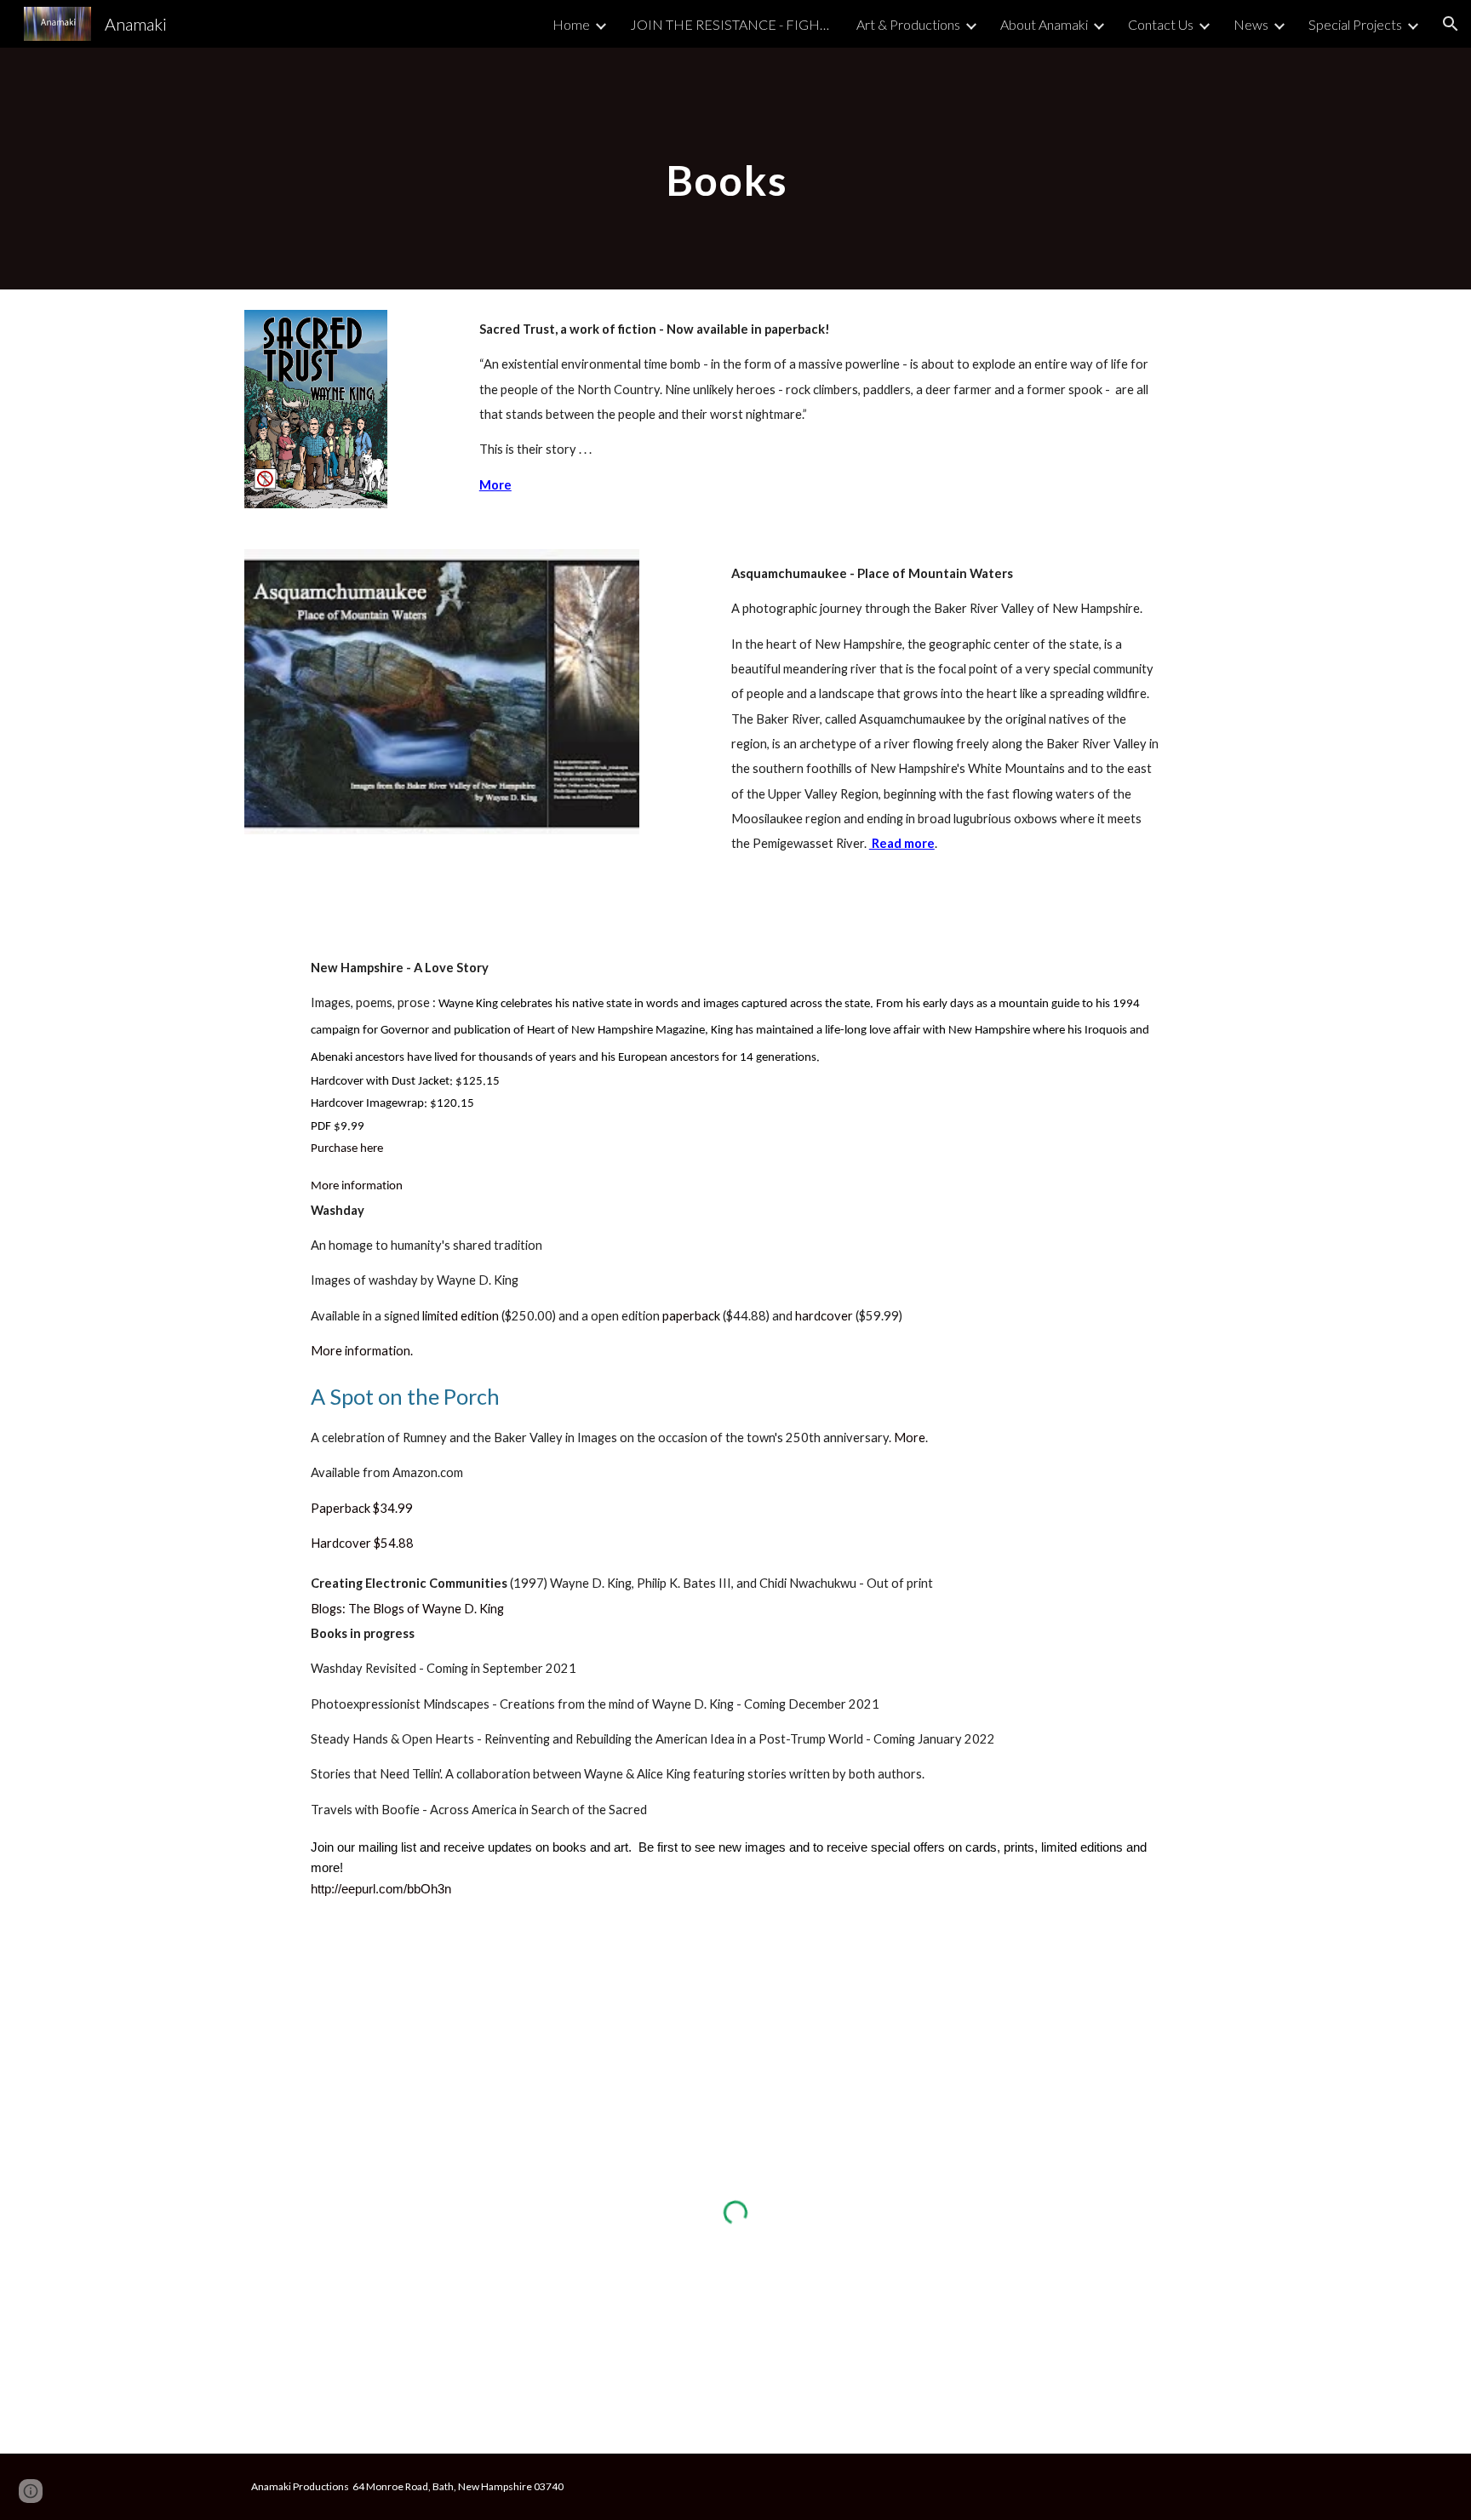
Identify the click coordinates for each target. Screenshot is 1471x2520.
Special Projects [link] (1355, 24)
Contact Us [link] (1161, 24)
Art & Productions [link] (908, 24)
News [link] (1251, 24)
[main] (735, 168)
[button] (1451, 24)
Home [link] (571, 24)
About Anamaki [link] (1044, 24)
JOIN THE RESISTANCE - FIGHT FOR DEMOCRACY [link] (732, 24)
